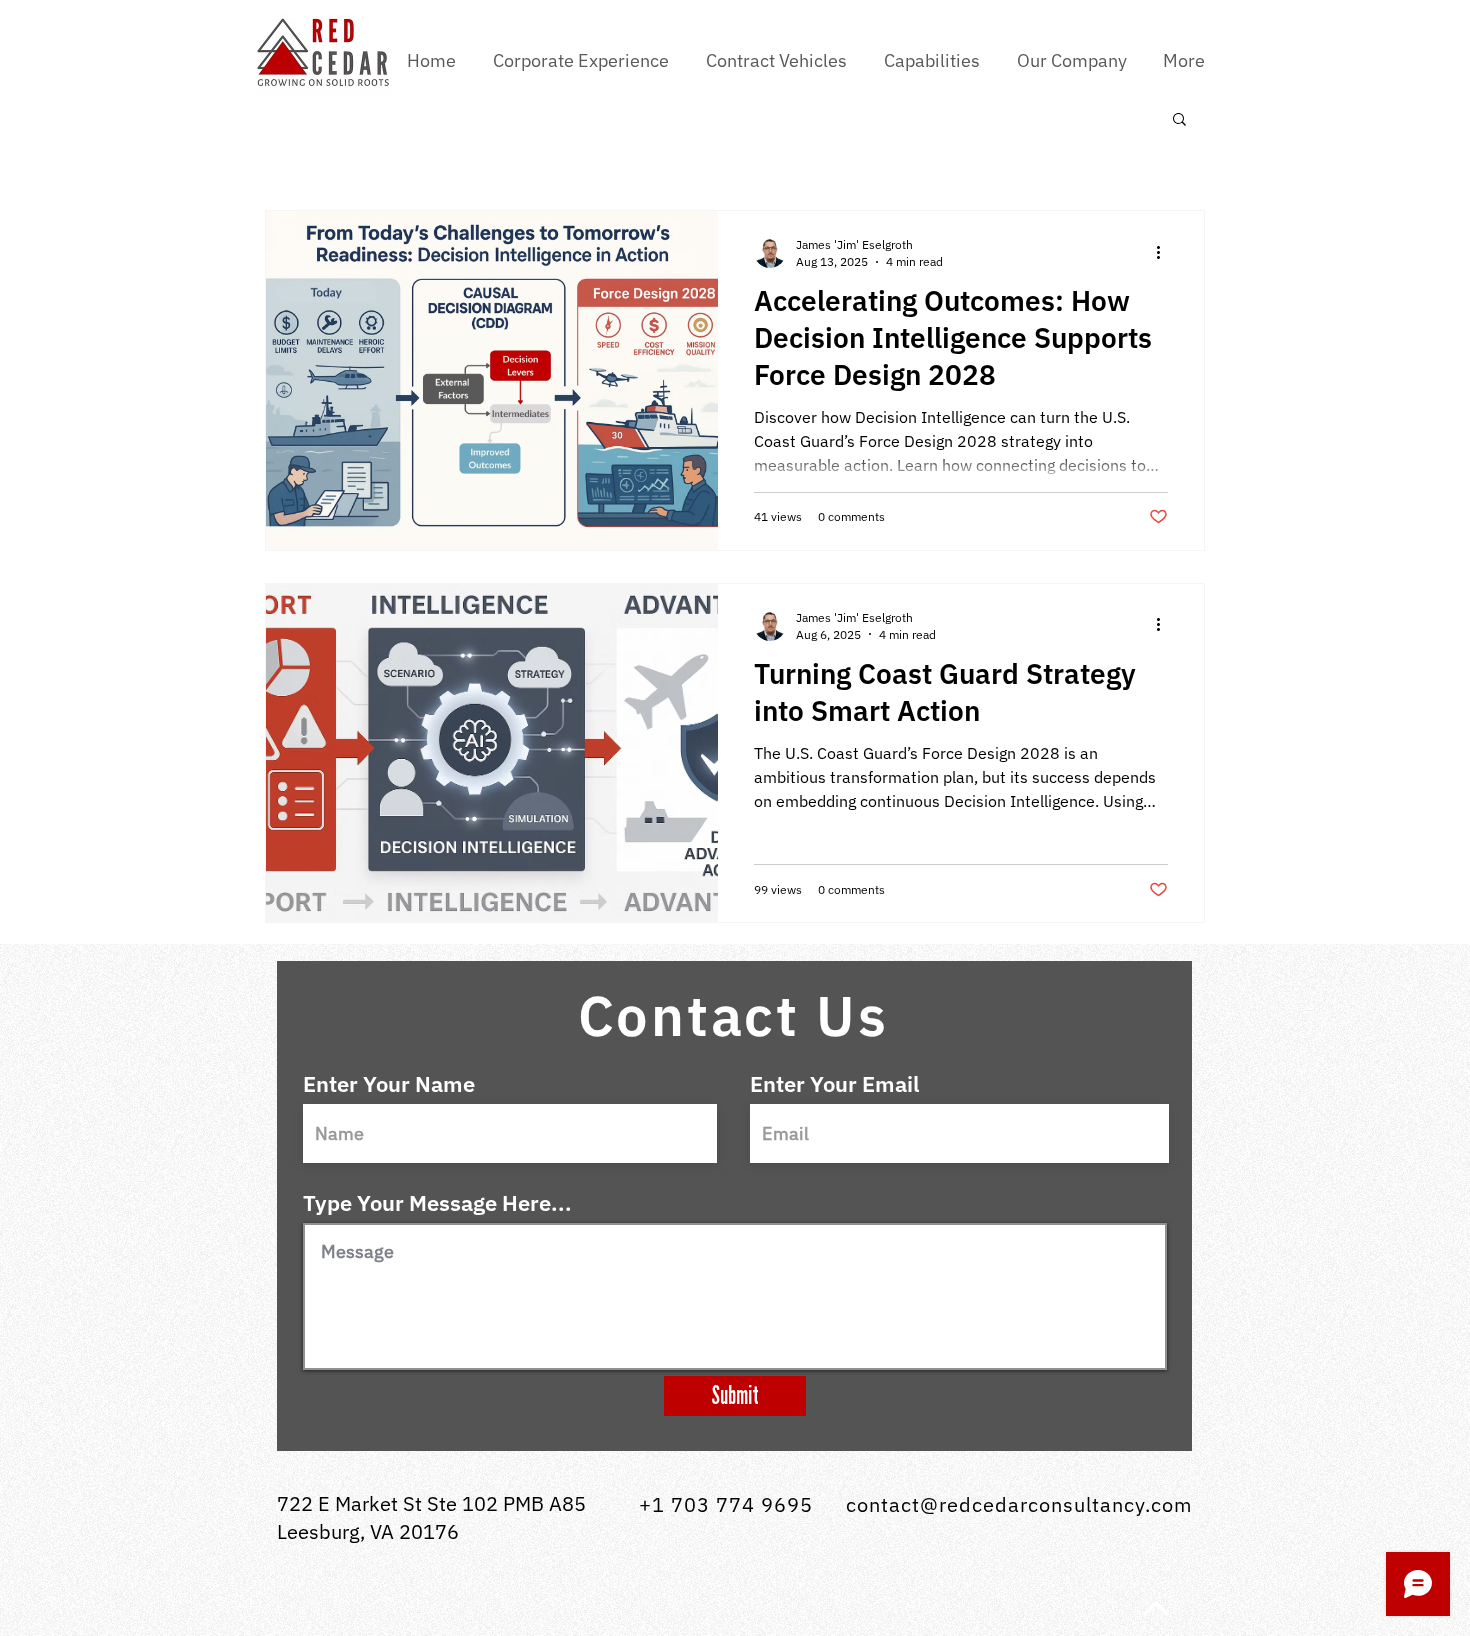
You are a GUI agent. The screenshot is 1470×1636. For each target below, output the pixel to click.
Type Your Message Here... (437, 1203)
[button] (780, 61)
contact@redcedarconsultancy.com (1019, 1504)
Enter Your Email (834, 1084)
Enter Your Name (389, 1084)
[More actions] (1165, 252)
